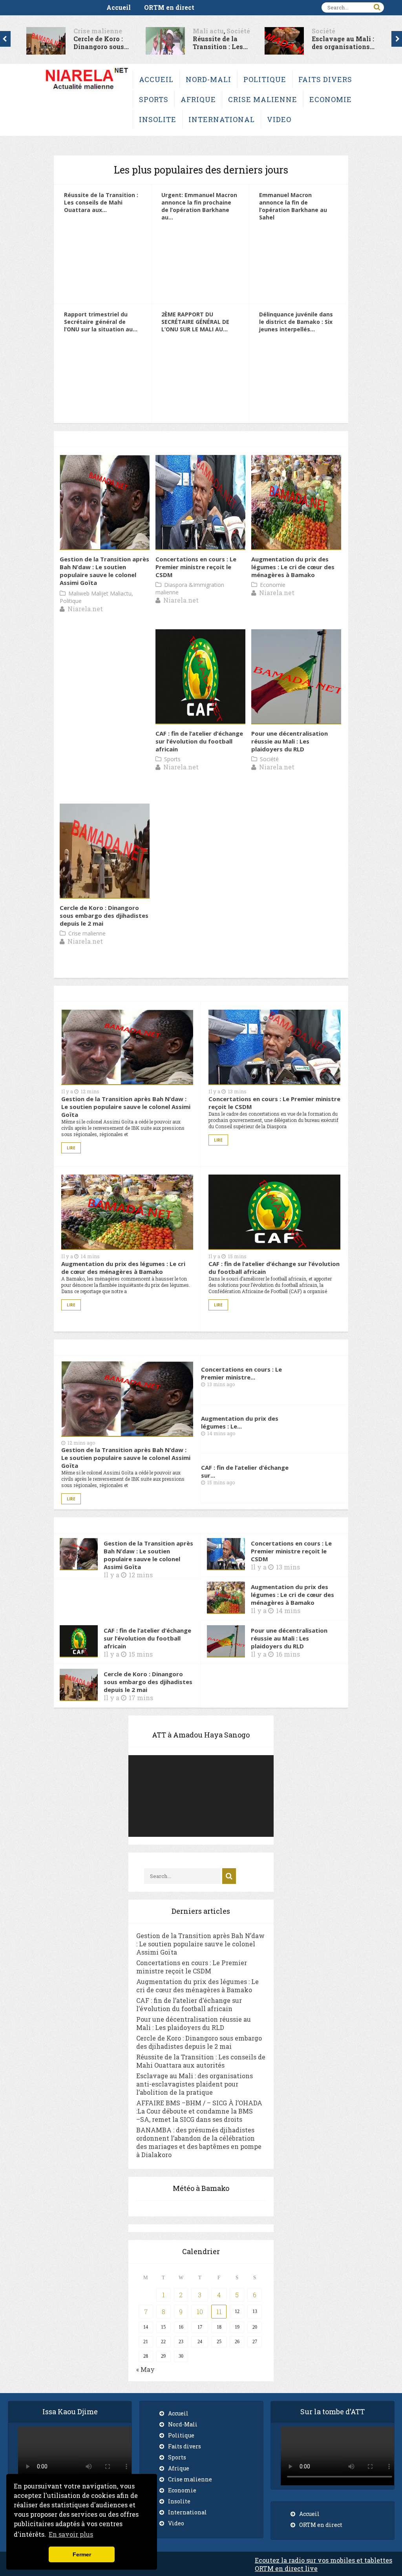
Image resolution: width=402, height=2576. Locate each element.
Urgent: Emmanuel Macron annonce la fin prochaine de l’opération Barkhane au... (199, 206)
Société (194, 31)
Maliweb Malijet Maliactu (100, 593)
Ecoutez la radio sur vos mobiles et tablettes (323, 2560)
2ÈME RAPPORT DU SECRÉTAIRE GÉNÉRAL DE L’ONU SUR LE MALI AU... (195, 322)
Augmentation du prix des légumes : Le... (240, 1422)
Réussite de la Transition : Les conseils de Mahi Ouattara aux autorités (201, 2061)
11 (219, 2312)
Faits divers (325, 79)
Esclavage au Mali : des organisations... (300, 43)
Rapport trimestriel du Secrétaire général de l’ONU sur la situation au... (101, 322)
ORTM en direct (169, 7)
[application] (201, 1796)
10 (200, 2312)
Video (279, 119)
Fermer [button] (82, 2554)
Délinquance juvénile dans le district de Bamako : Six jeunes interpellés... (296, 322)
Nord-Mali (208, 79)
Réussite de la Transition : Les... (176, 43)
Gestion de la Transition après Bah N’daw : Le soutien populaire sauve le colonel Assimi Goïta (104, 571)
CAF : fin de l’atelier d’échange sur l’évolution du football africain (199, 741)
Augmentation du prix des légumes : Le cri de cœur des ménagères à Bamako (293, 567)
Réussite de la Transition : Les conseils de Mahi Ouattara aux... (101, 202)
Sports (154, 99)
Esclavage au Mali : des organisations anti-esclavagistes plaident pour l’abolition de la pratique (195, 2084)
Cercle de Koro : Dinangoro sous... (58, 43)
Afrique (198, 99)
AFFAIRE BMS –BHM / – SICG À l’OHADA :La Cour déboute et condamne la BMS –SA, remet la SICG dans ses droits (199, 2111)
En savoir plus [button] (71, 2534)
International (222, 119)
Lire (71, 1148)
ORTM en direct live (286, 2568)
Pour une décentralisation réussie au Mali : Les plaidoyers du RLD (290, 741)
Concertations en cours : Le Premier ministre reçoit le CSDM (196, 567)
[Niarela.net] (87, 91)
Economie (331, 99)
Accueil (119, 7)
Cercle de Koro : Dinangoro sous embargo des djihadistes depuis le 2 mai (104, 915)
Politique (265, 79)
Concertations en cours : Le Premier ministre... (241, 1373)
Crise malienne (54, 31)
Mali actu (164, 31)
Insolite (158, 119)
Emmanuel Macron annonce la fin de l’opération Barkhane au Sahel (293, 206)
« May (145, 2369)
